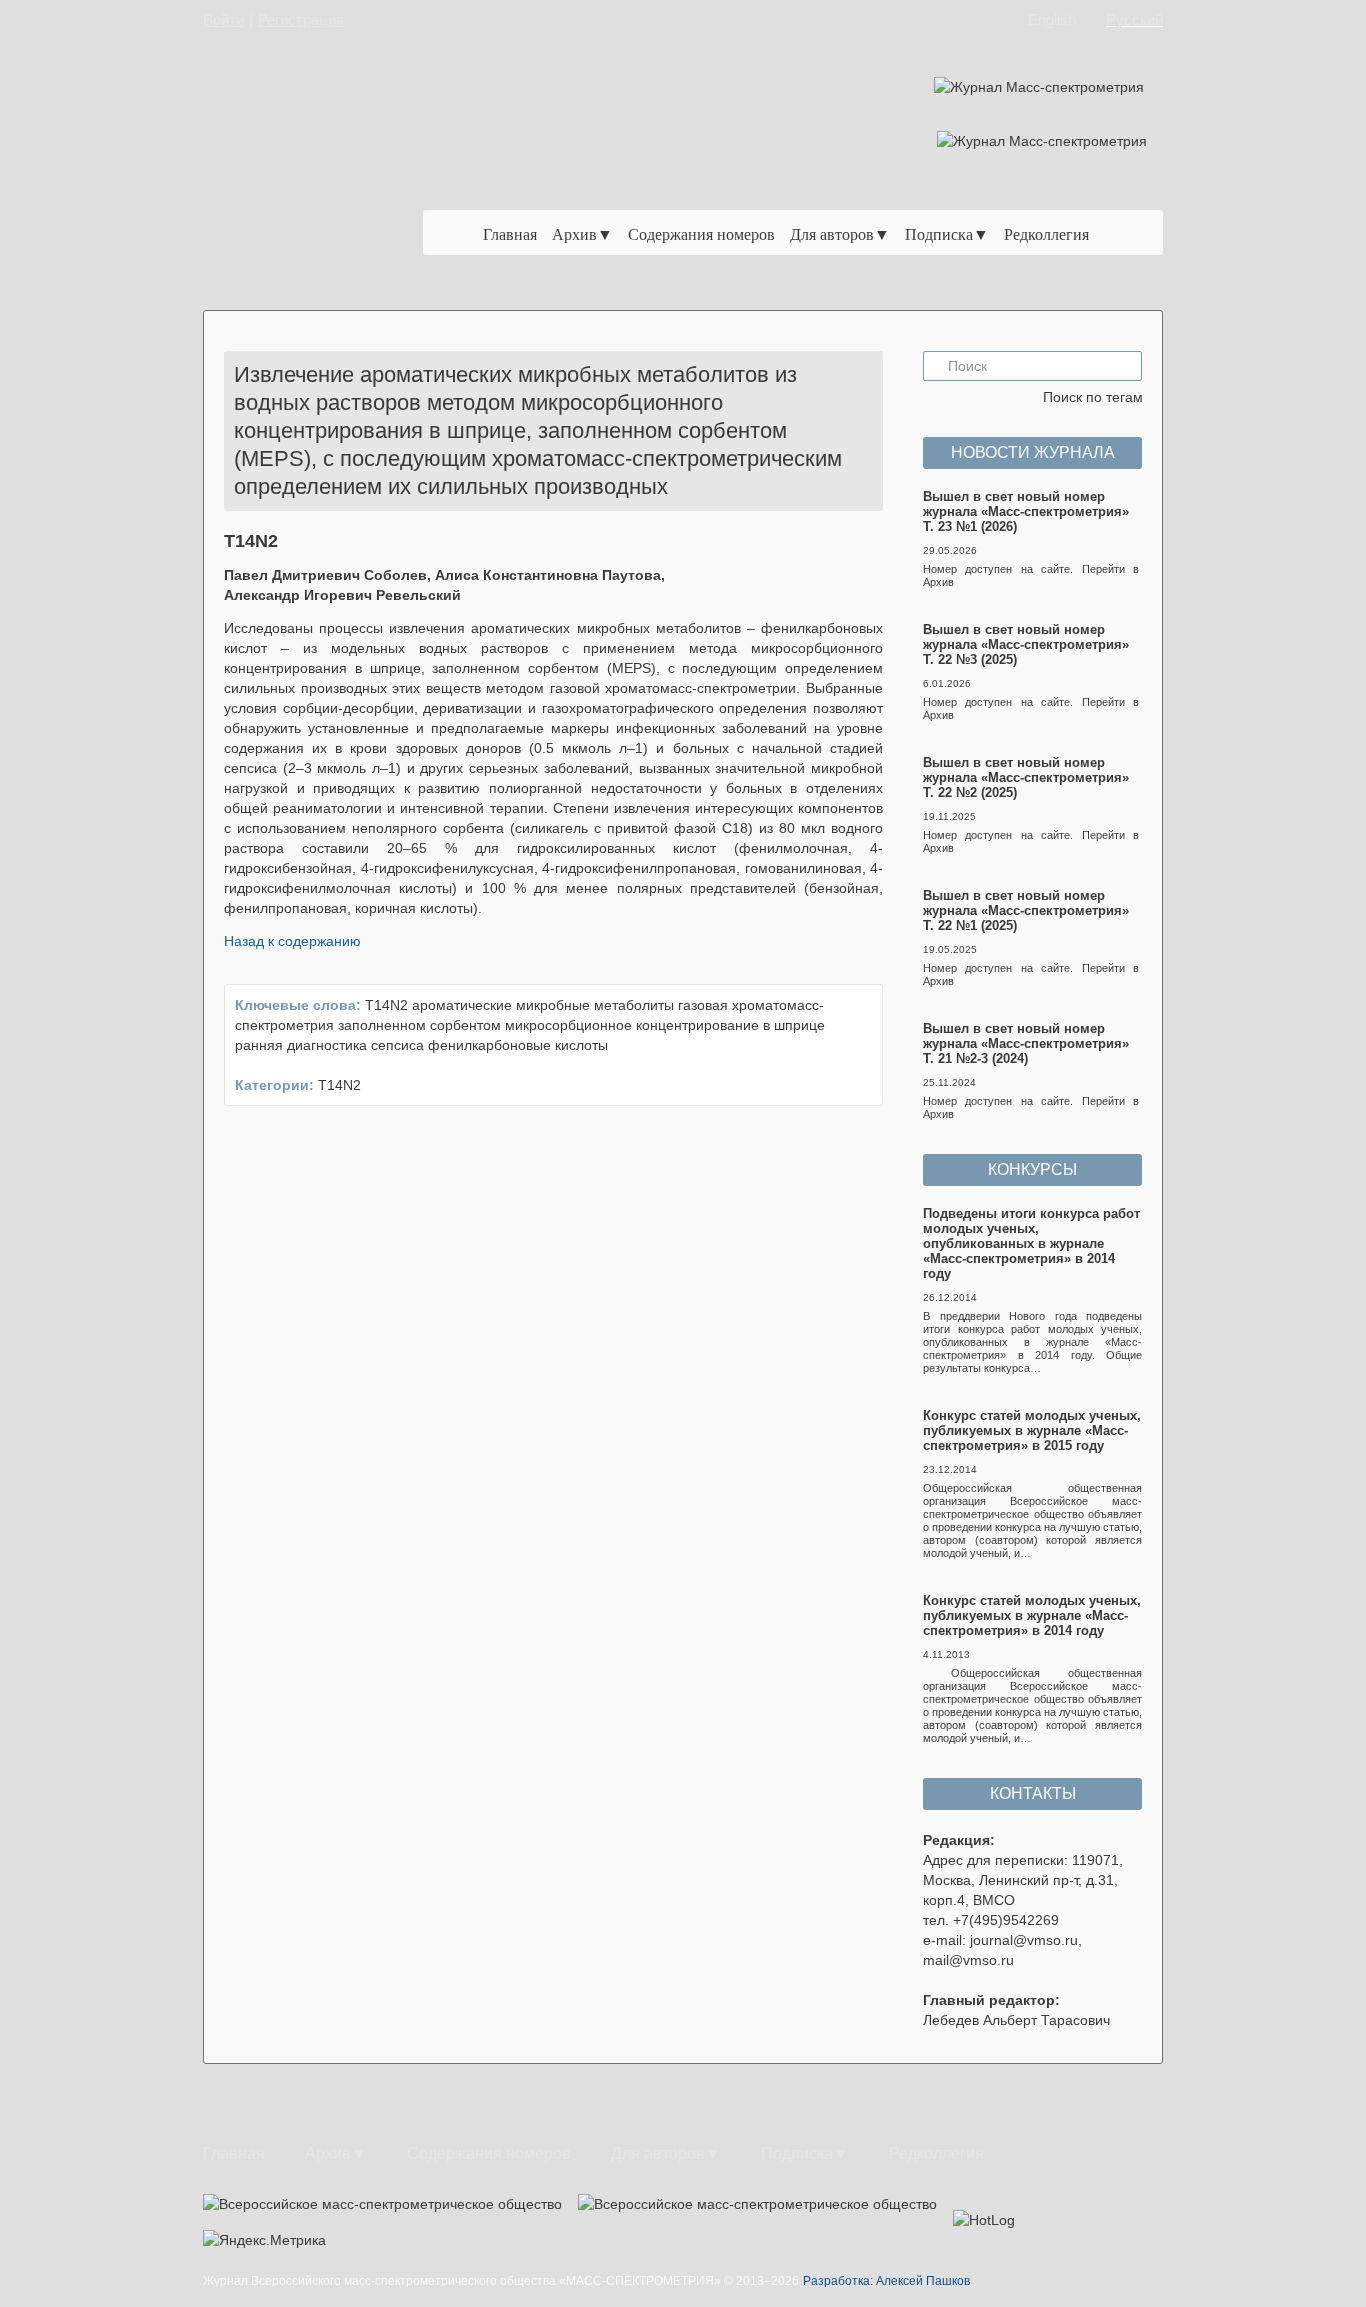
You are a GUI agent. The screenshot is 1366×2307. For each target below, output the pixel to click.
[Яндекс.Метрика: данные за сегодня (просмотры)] (264, 2240)
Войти (223, 19)
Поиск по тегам (1093, 397)
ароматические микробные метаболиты (543, 1005)
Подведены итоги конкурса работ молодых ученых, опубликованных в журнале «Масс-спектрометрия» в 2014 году (1031, 1243)
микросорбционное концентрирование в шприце (665, 1025)
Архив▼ (582, 233)
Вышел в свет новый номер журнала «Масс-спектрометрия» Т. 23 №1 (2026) (1026, 511)
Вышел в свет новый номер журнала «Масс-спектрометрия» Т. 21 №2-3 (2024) (1026, 1043)
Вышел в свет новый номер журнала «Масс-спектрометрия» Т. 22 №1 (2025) (1026, 910)
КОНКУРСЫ (1032, 1169)
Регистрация (301, 19)
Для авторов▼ (840, 233)
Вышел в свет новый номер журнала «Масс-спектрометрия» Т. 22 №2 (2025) (1026, 777)
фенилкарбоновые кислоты (518, 1045)
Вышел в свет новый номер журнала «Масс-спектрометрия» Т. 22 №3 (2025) (1026, 644)
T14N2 (386, 1005)
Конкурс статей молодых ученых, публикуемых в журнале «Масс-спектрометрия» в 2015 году (1032, 1430)
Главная (510, 233)
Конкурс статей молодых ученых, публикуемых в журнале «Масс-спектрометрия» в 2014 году (1032, 1615)
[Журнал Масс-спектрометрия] (327, 176)
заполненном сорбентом (419, 1025)
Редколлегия (1046, 233)
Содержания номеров (701, 233)
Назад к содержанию (292, 941)
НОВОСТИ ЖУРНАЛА (1033, 452)
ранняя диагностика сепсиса (329, 1045)
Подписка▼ (947, 233)
